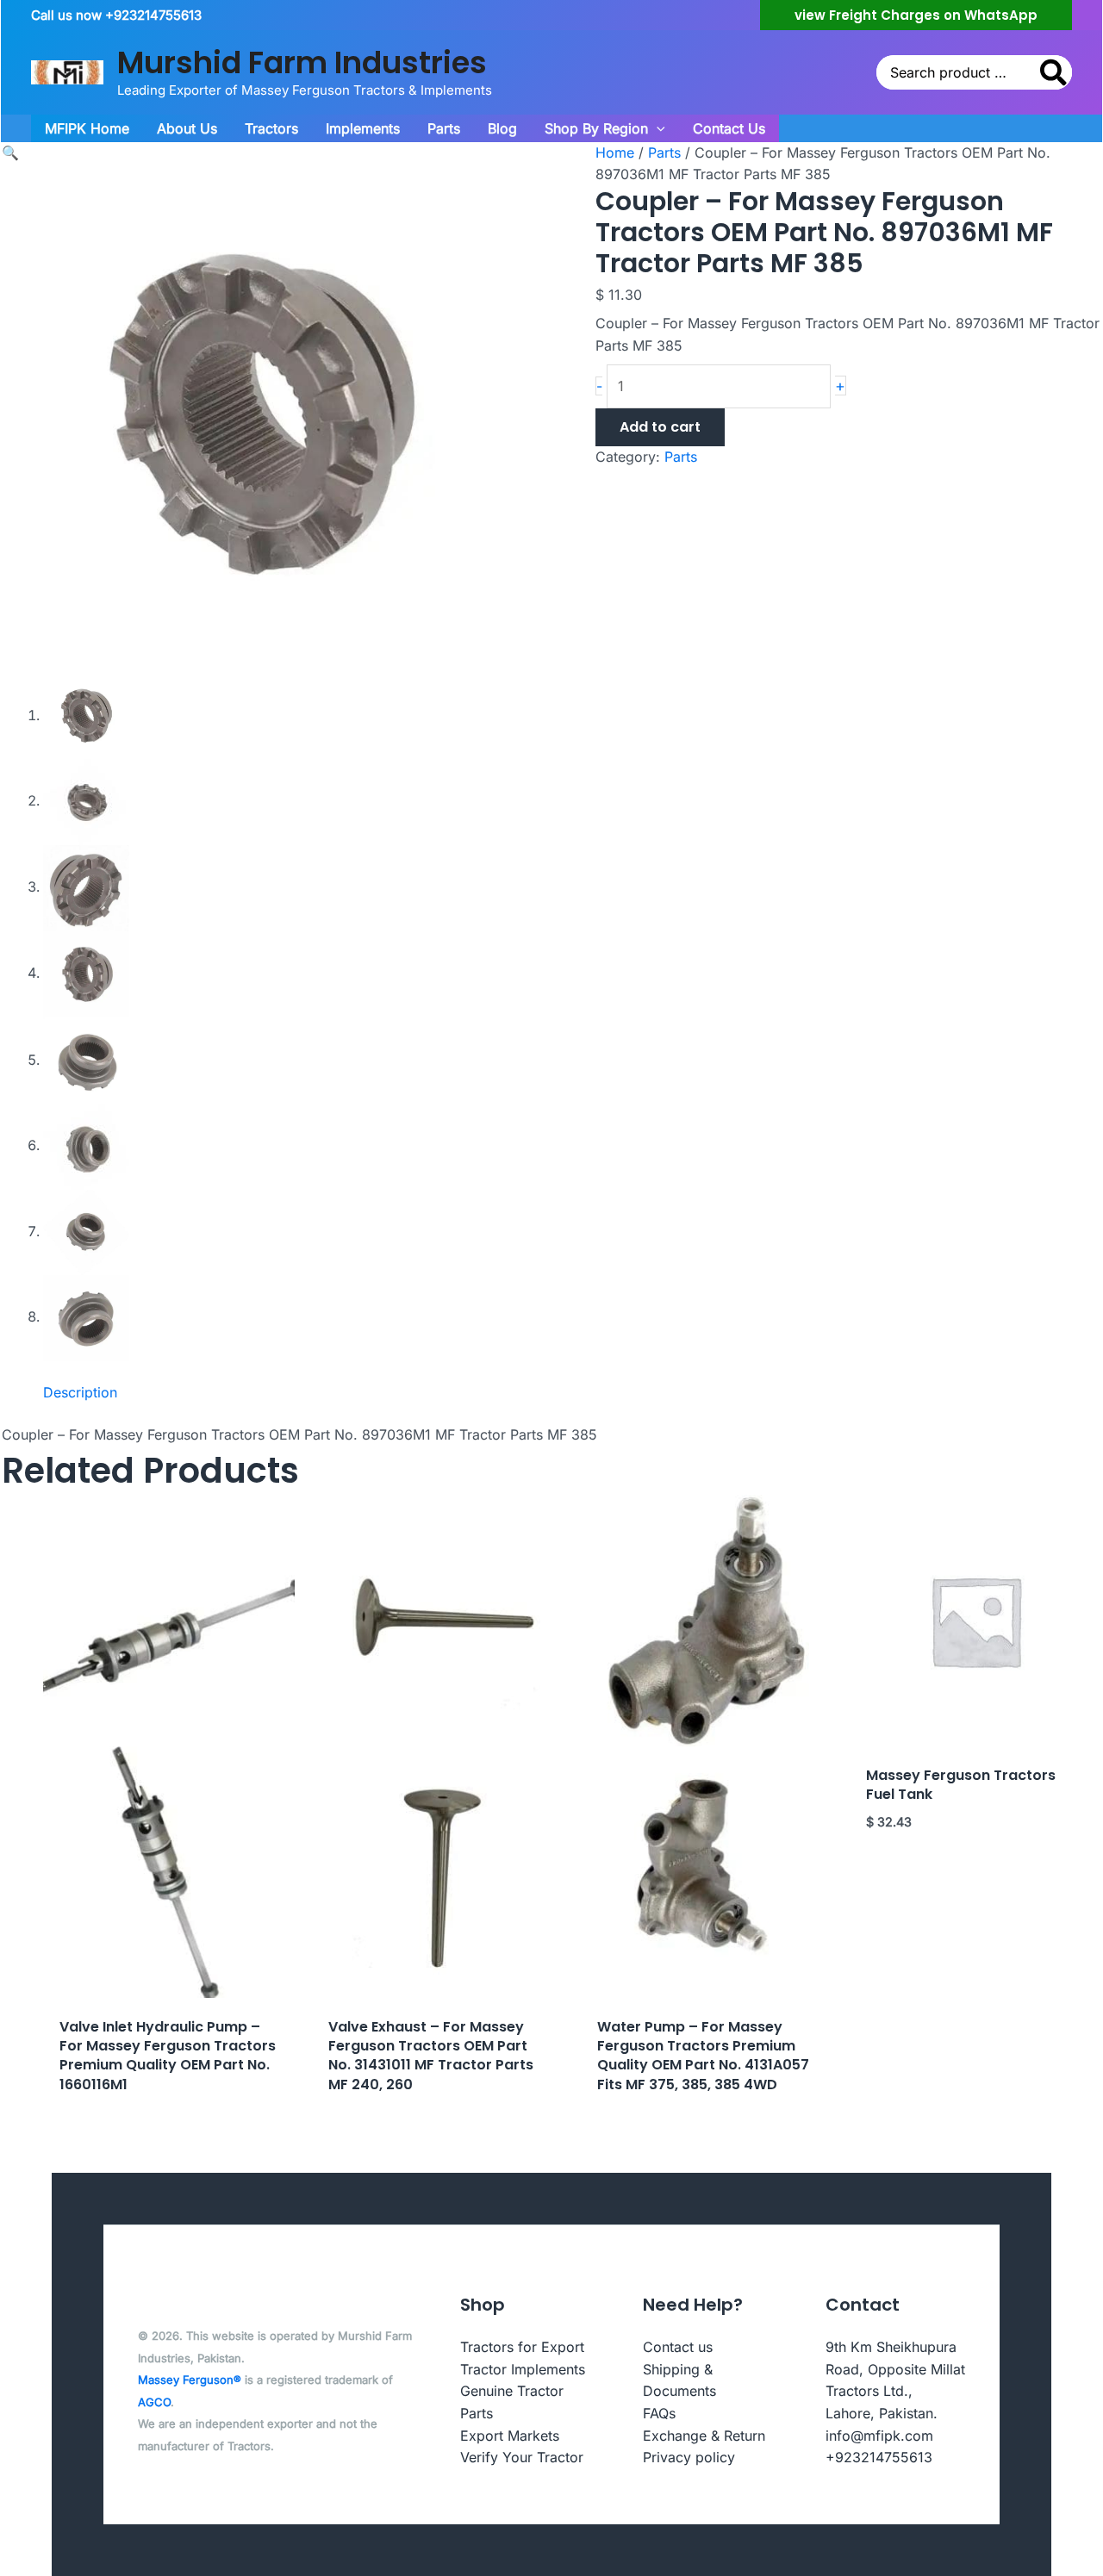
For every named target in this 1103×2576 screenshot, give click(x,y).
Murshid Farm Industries (302, 62)
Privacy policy (689, 2457)
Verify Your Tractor (522, 2457)
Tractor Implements (523, 2369)
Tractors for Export (522, 2347)
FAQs (659, 2413)
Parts (664, 152)
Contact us (678, 2347)
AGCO (154, 2402)
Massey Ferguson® (190, 2380)
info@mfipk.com (879, 2436)
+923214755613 (879, 2457)
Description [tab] (80, 1392)
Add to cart (660, 427)
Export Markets (510, 2436)
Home (615, 152)
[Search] (1054, 72)
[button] (916, 15)
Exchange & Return (704, 2436)
